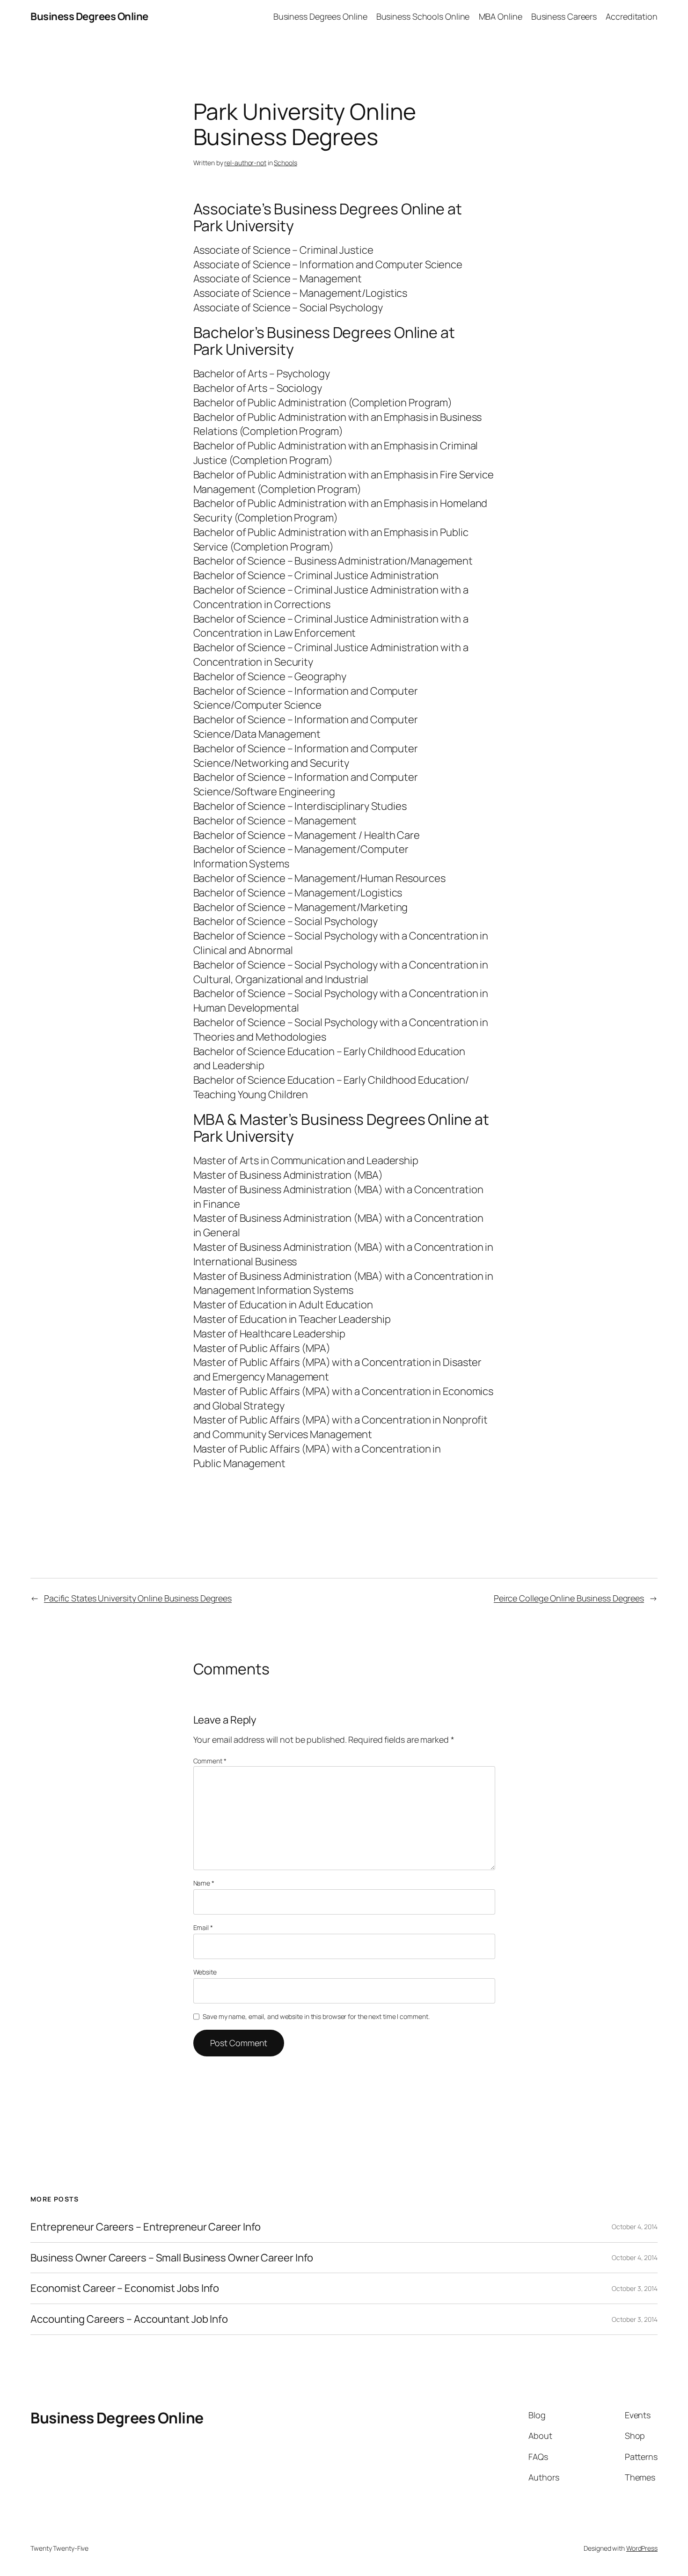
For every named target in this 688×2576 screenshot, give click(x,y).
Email (203, 1927)
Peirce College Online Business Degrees (569, 1598)
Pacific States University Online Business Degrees (138, 1598)
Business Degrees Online (89, 16)
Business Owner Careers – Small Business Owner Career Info (172, 2258)
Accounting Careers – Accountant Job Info (129, 2319)
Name (204, 1883)
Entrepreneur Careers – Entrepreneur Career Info (146, 2227)
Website (205, 1972)
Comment (210, 1761)
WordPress (642, 2548)
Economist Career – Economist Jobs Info (125, 2288)
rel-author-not (245, 163)
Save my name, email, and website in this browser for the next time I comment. (316, 2016)
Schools (285, 163)
